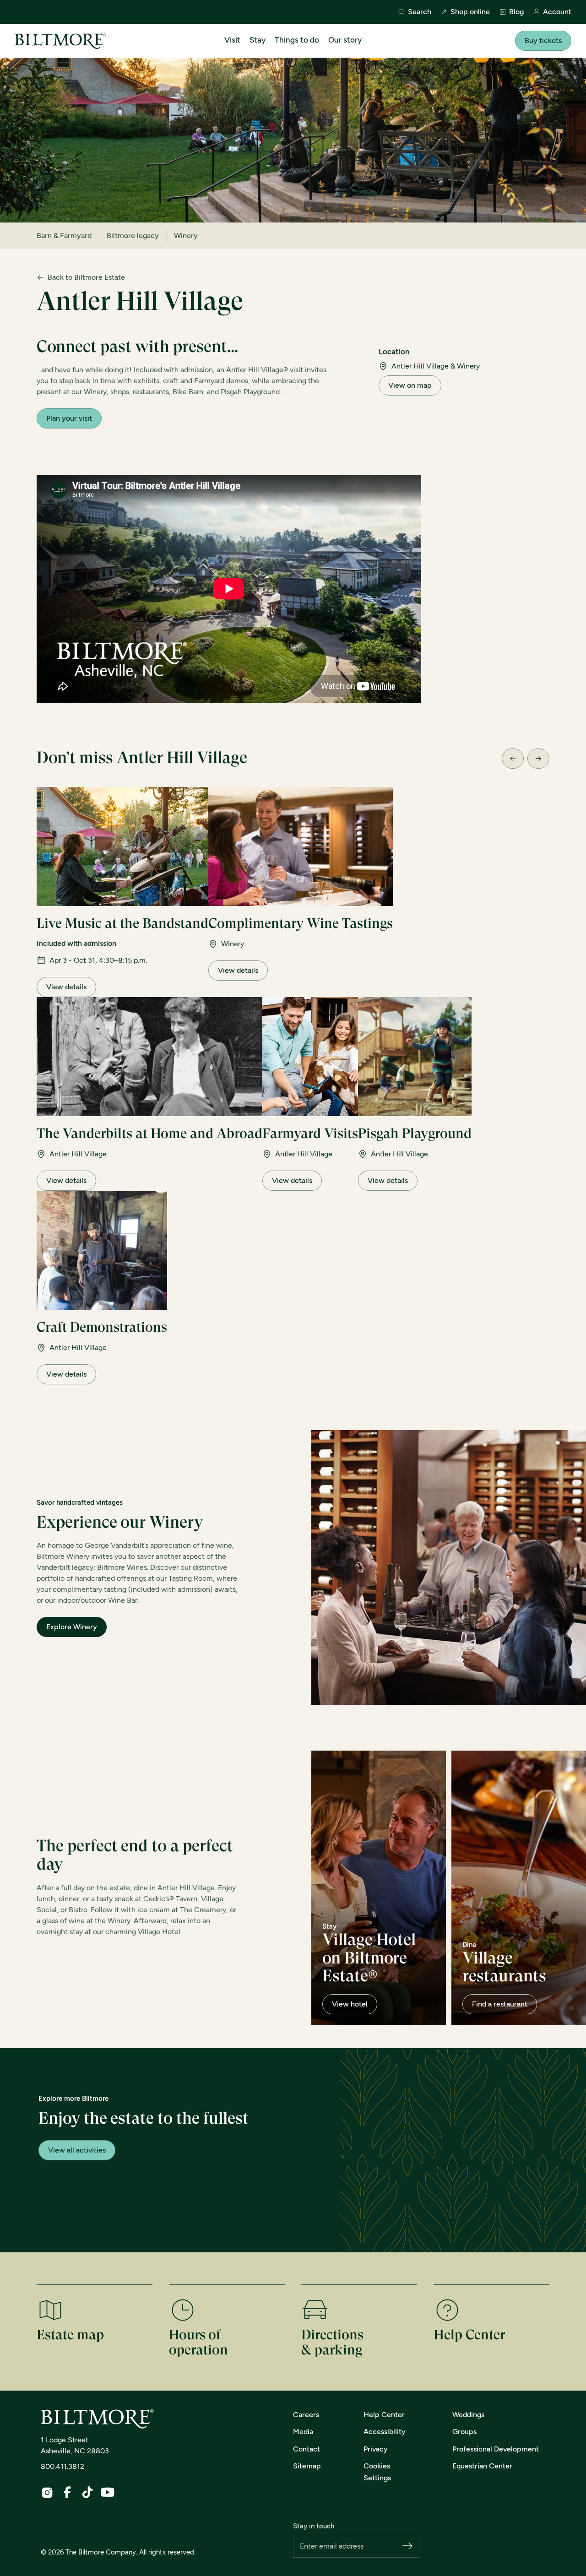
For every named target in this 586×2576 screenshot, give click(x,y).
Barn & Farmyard (64, 236)
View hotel (350, 2004)
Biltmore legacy (133, 236)
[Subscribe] (407, 2546)
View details (66, 987)
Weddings (468, 2415)
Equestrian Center (482, 2466)
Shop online (470, 12)
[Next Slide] (538, 759)
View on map (410, 385)
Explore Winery (72, 1627)
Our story (345, 40)
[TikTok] (87, 2492)
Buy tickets (543, 41)
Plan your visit (69, 418)
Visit (232, 40)
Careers (306, 2415)
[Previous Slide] (513, 759)
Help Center (384, 2415)
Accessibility (385, 2432)
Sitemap (307, 2466)
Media (303, 2432)
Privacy (376, 2449)
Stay (258, 40)
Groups (464, 2432)
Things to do (297, 40)
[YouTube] (108, 2492)
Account (557, 12)
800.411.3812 (62, 2466)
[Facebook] (67, 2492)
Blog (516, 12)
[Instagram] (47, 2493)
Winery (186, 236)
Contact (307, 2449)
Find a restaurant (500, 2004)
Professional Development (496, 2449)
